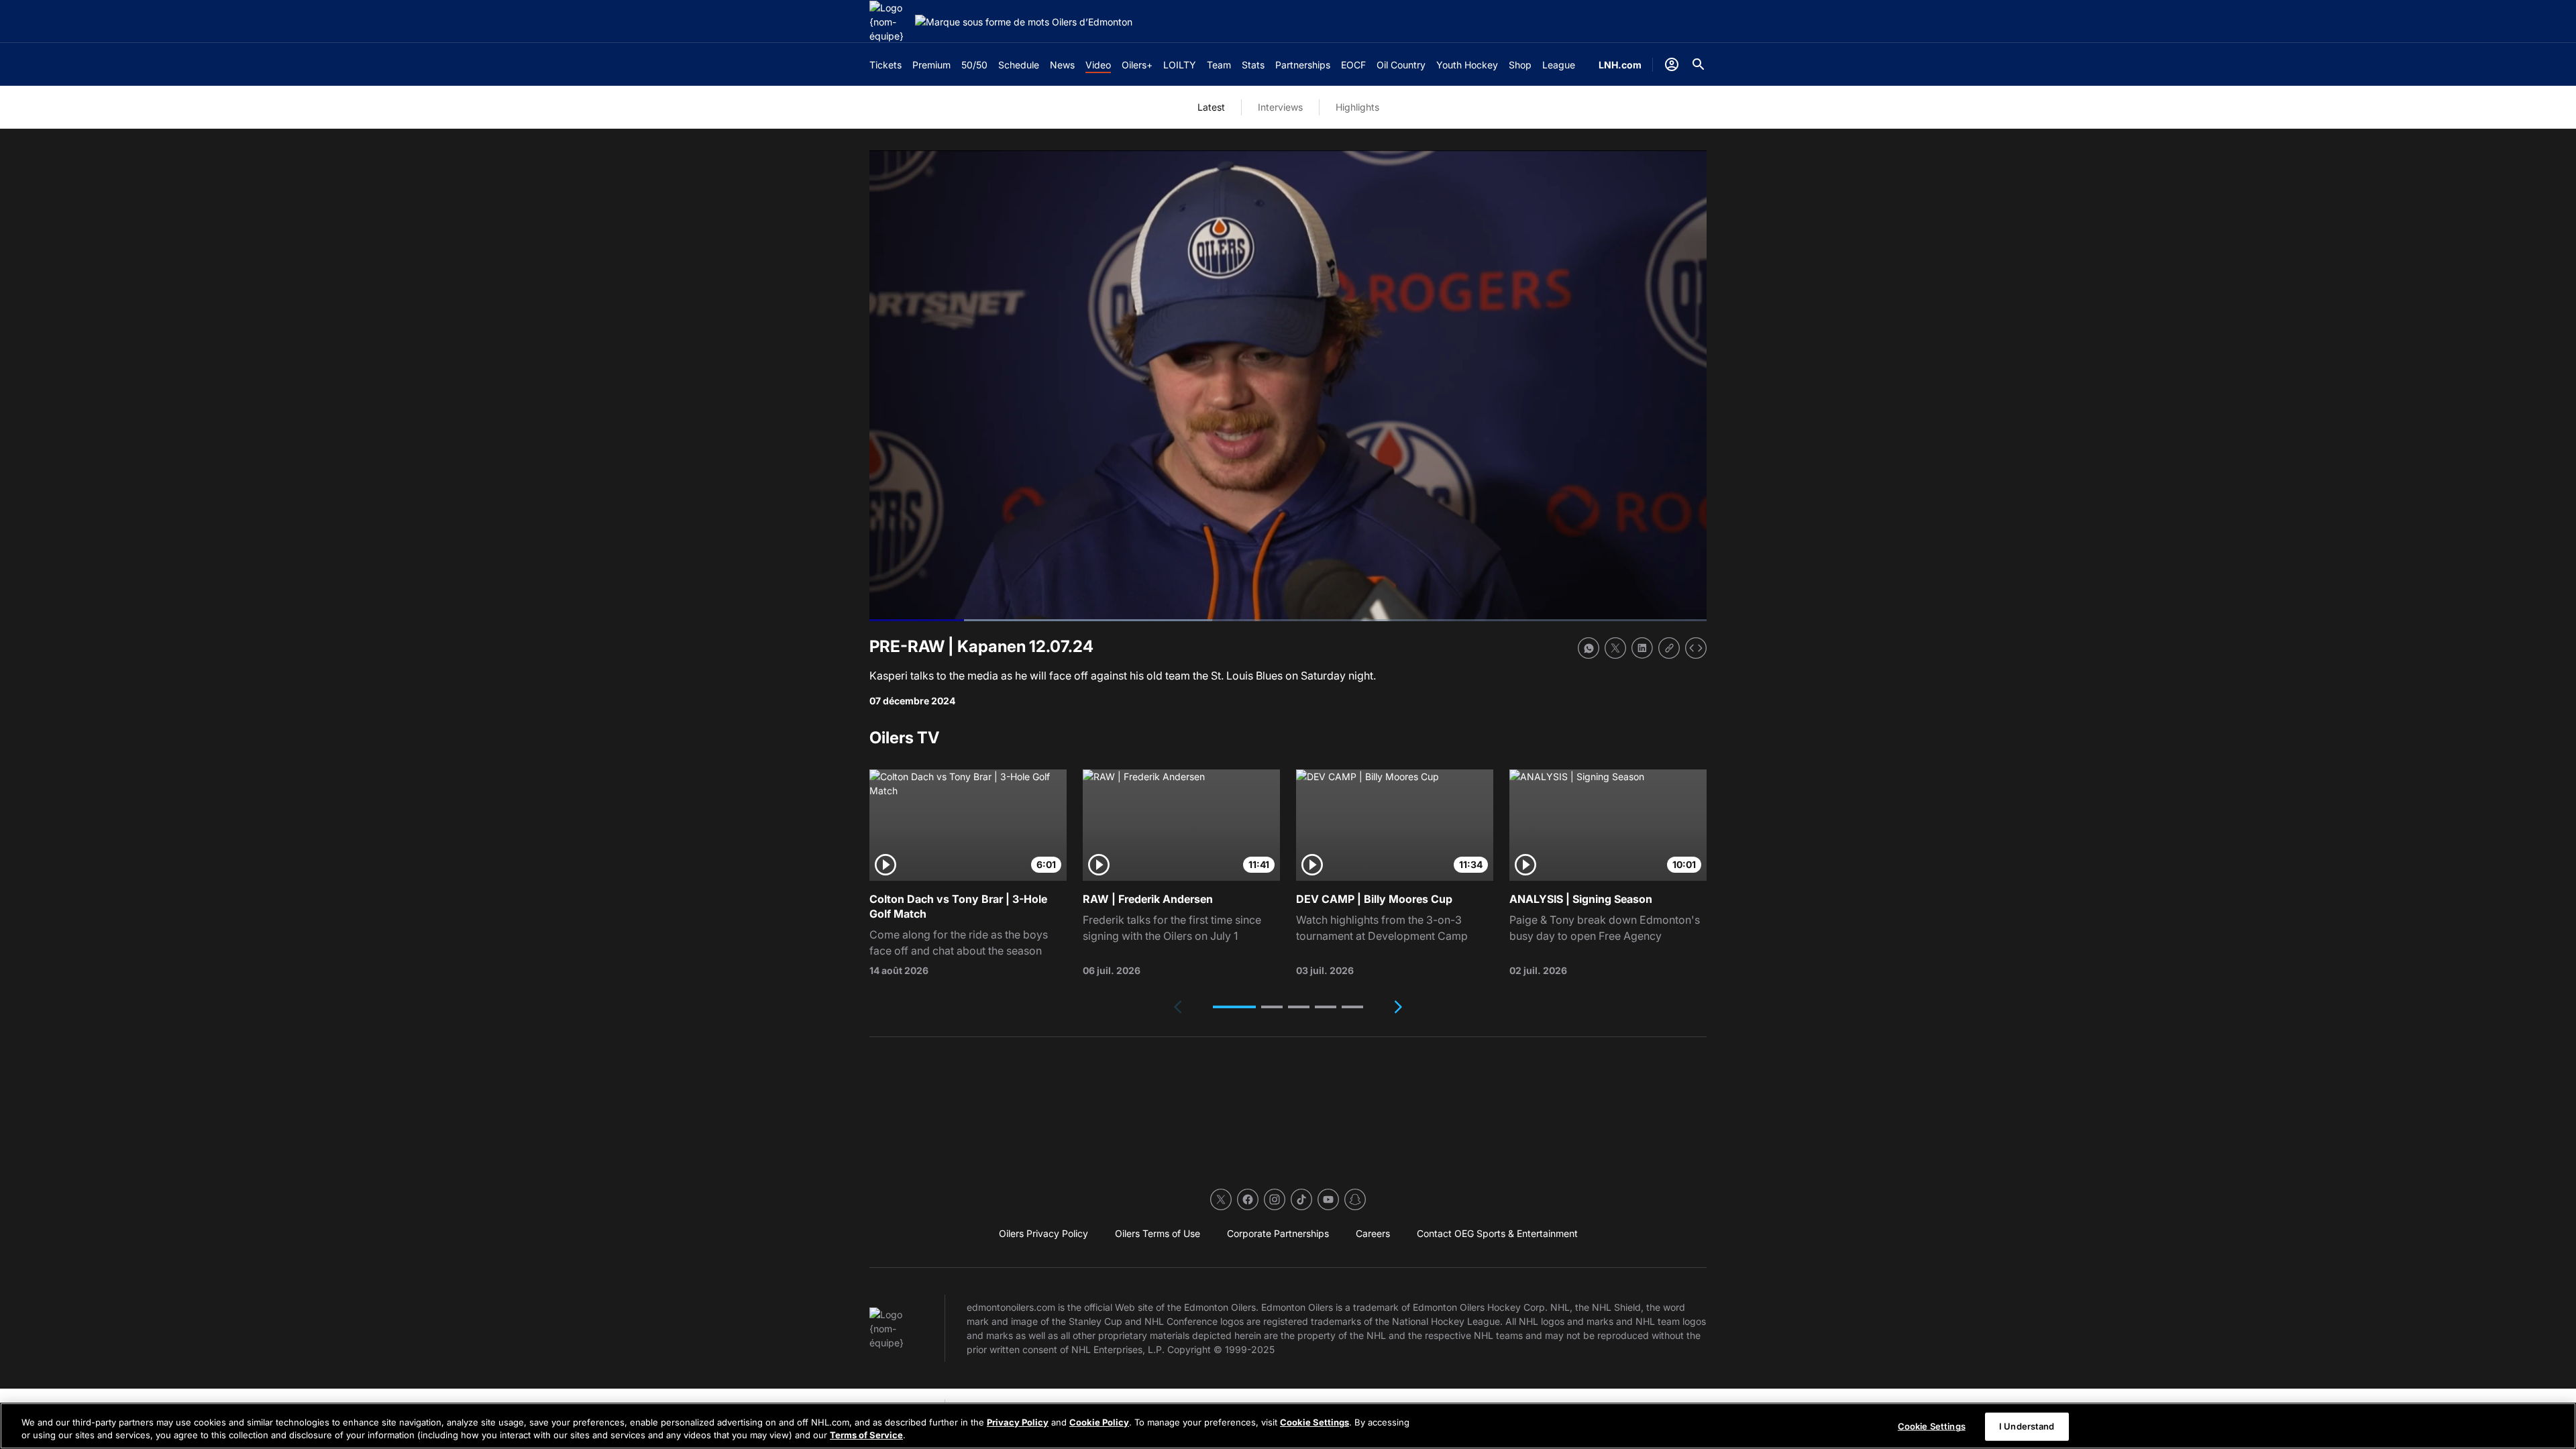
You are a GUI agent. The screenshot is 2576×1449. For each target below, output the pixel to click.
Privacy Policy (1018, 1422)
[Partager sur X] (1615, 648)
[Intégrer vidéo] (1696, 648)
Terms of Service (866, 1435)
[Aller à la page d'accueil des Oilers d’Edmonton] (890, 22)
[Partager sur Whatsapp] (1589, 648)
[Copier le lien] (1669, 648)
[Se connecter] (1672, 64)
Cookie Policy (1099, 1422)
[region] (1288, 1426)
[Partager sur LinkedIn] (1642, 648)
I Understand (2027, 1426)
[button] (1234, 1007)
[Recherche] (1699, 64)
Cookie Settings (1314, 1422)
